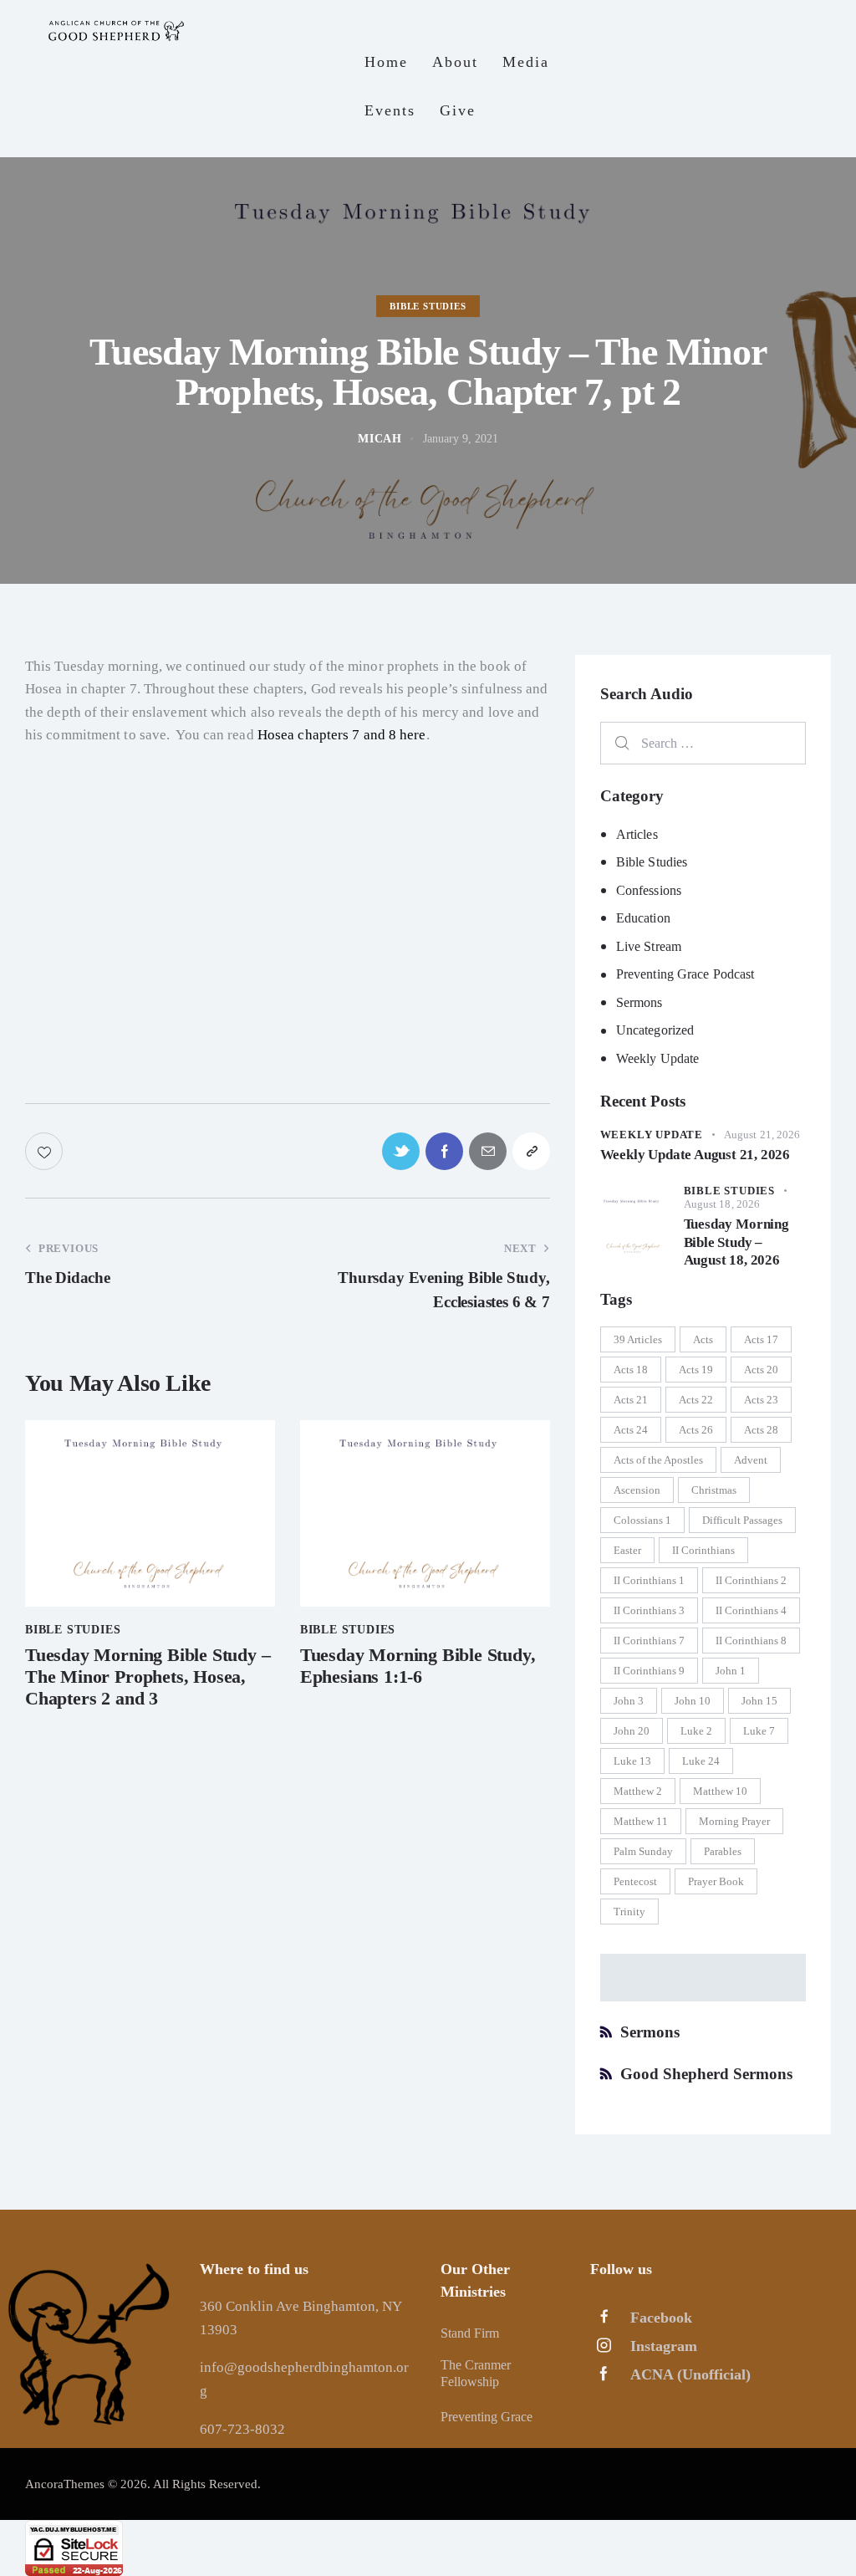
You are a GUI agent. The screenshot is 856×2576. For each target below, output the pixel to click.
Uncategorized (655, 1030)
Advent (751, 1460)
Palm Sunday (643, 1851)
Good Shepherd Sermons (706, 2074)
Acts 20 (761, 1370)
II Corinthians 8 (751, 1641)
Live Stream (649, 946)
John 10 (693, 1701)
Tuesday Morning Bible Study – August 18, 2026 (736, 1242)
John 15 (759, 1701)
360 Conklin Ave (251, 2306)
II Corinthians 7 (649, 1641)
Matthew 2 (638, 1791)
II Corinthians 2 (751, 1580)
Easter (627, 1550)
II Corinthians (703, 1550)
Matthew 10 (720, 1791)
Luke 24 (701, 1761)
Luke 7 (759, 1731)
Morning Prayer (734, 1821)
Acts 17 (761, 1339)
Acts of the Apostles (658, 1460)
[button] (531, 1151)
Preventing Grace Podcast (685, 974)
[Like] (46, 1151)
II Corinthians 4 (751, 1610)
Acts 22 (696, 1400)
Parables (723, 1851)
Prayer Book (716, 1881)
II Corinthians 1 (649, 1580)
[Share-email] (488, 1151)
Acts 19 (696, 1370)
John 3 (629, 1701)
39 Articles (638, 1339)
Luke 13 (632, 1761)
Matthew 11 (641, 1821)
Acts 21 (631, 1400)
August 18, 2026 (722, 1204)
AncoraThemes (65, 2484)
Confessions (649, 890)
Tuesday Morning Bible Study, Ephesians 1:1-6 (418, 1666)
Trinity (629, 1912)
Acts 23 (761, 1400)
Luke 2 (696, 1731)
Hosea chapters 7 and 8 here (342, 735)
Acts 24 (631, 1430)
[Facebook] (444, 1151)
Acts (703, 1339)
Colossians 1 (642, 1520)
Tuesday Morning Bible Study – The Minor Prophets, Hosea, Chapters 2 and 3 (148, 1677)
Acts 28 (761, 1430)
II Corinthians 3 (649, 1610)
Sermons (639, 1002)
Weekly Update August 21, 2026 (695, 1155)
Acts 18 (631, 1370)
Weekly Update (657, 1058)
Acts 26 (696, 1430)
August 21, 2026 (762, 1135)
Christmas (714, 1490)
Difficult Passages (742, 1520)
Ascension (637, 1490)
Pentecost (635, 1881)
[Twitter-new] (401, 1151)
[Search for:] (703, 743)
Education (643, 918)
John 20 (632, 1731)
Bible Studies (428, 306)
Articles (637, 834)
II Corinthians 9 (649, 1671)
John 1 (731, 1671)
